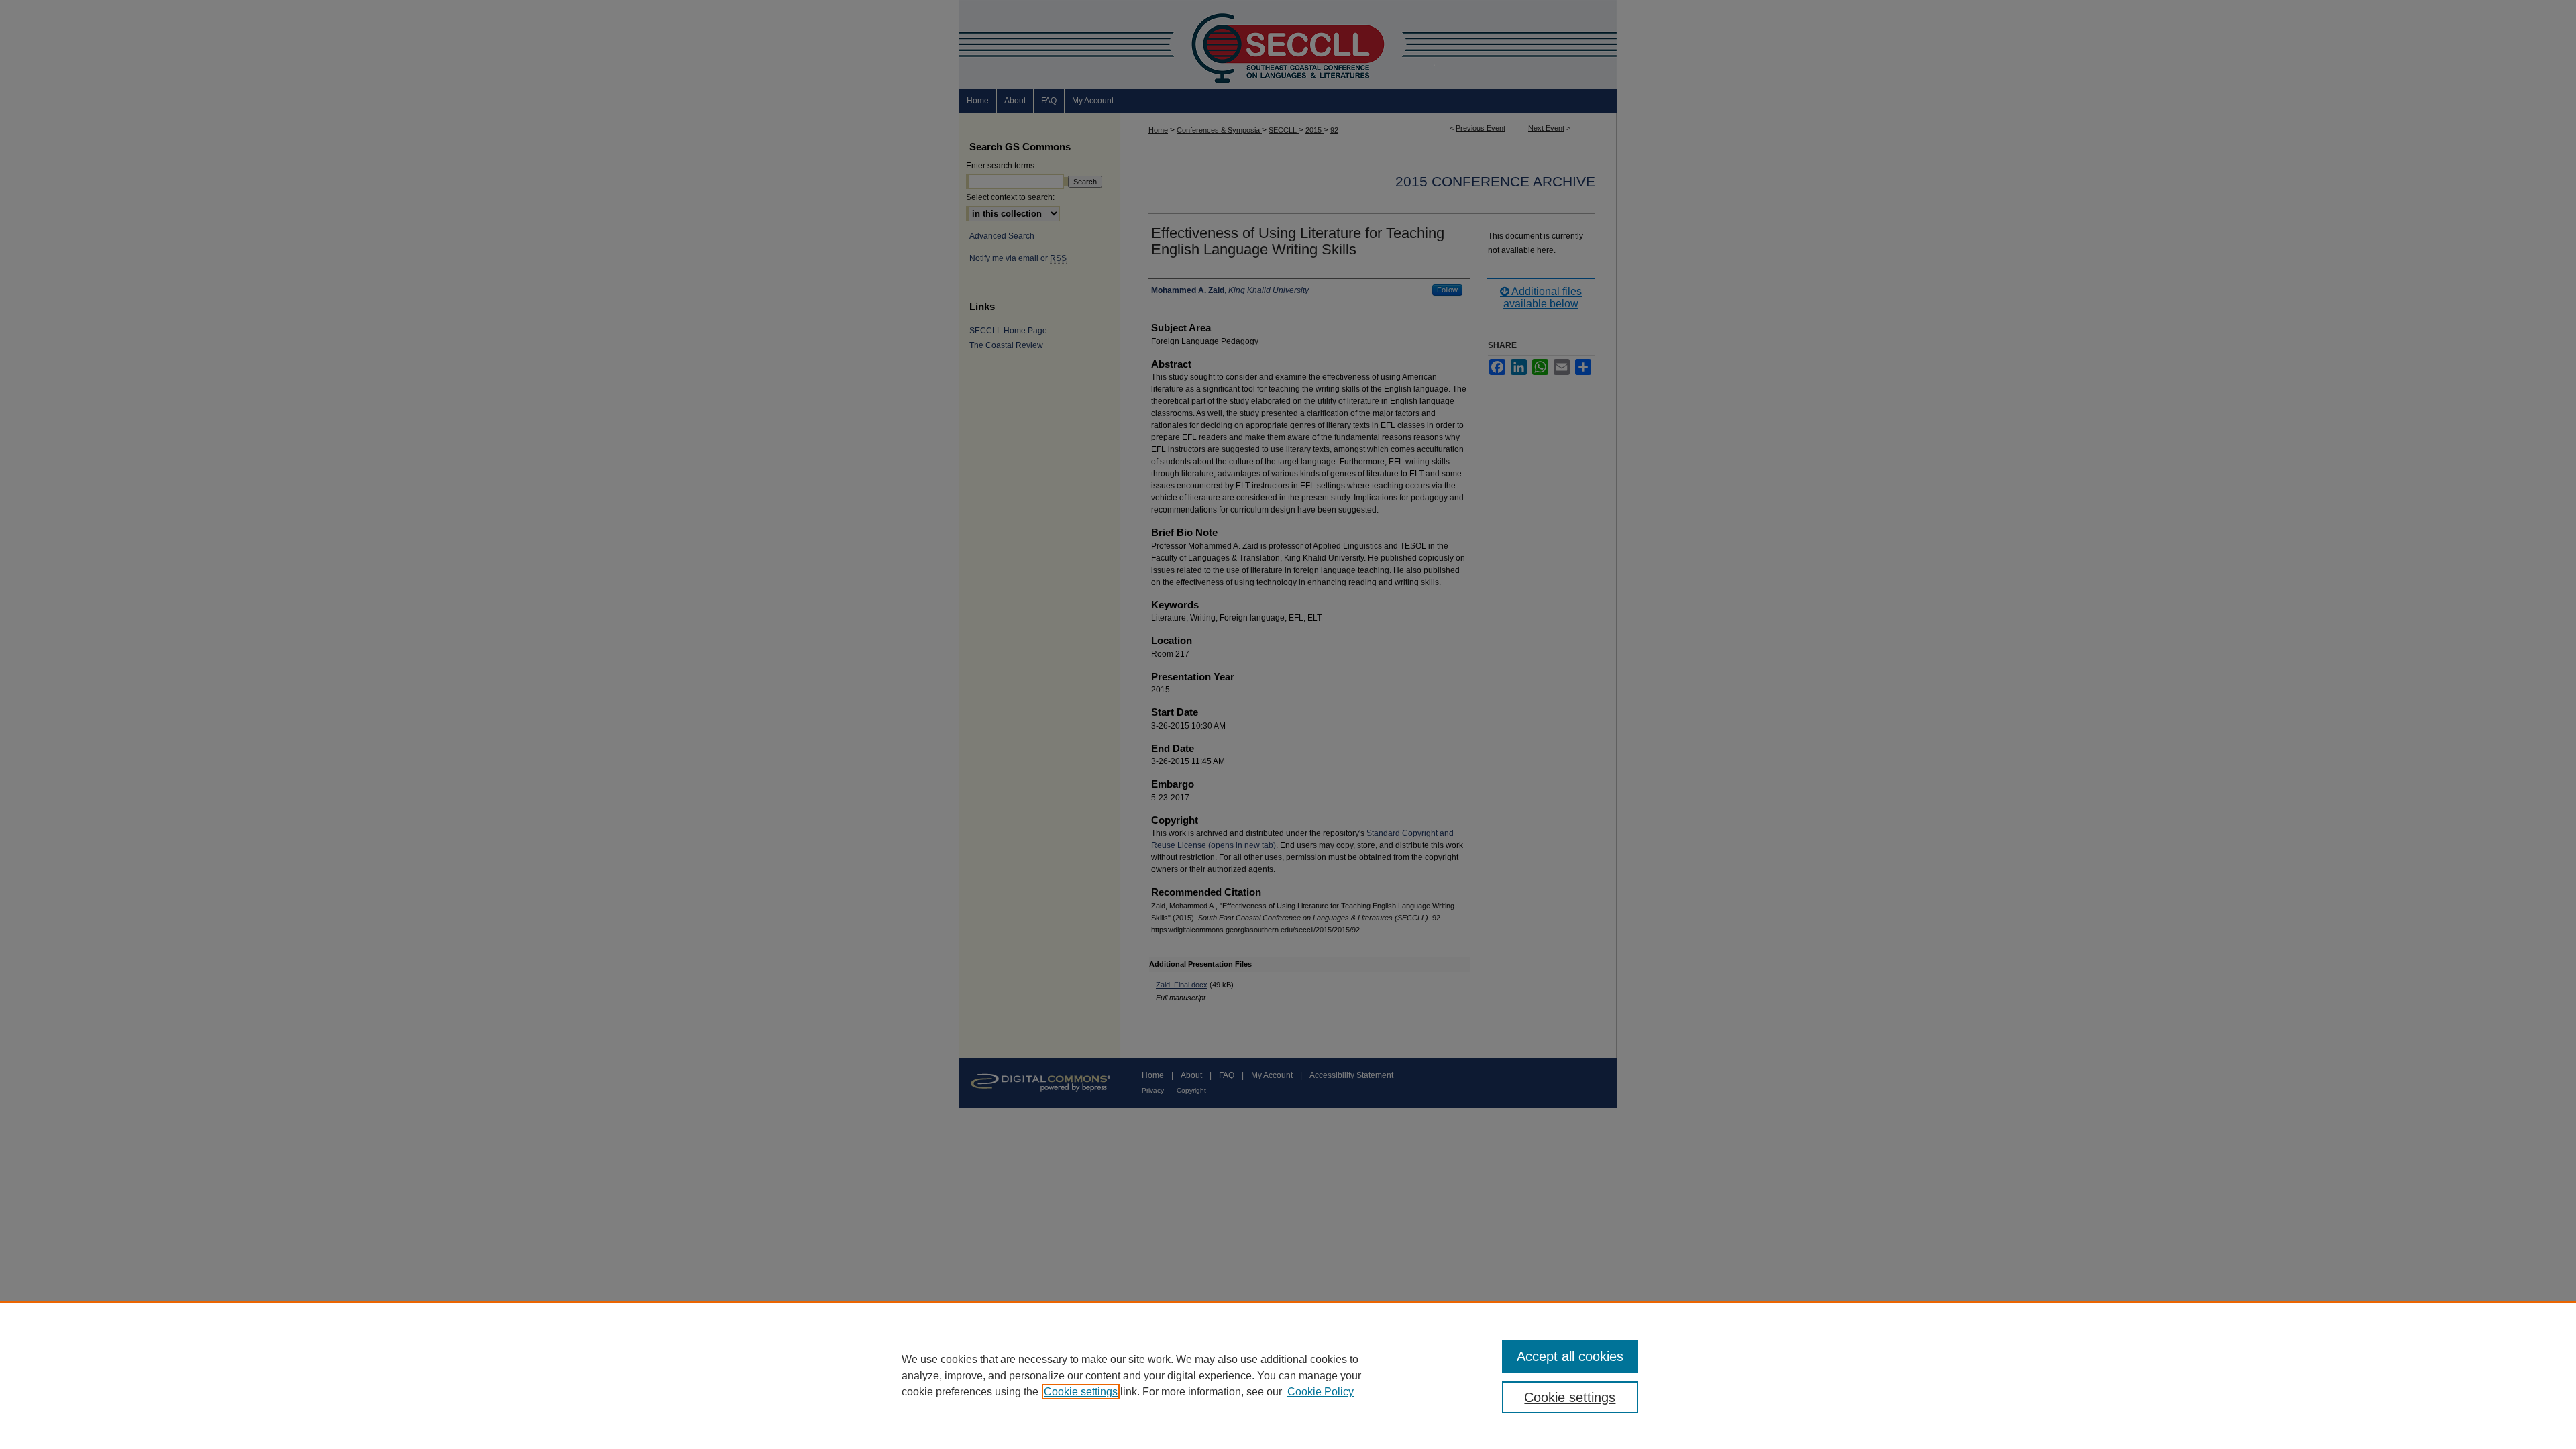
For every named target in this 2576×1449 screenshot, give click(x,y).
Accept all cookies (1570, 1356)
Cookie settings (1081, 1392)
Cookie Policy (1321, 1392)
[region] (1288, 1375)
